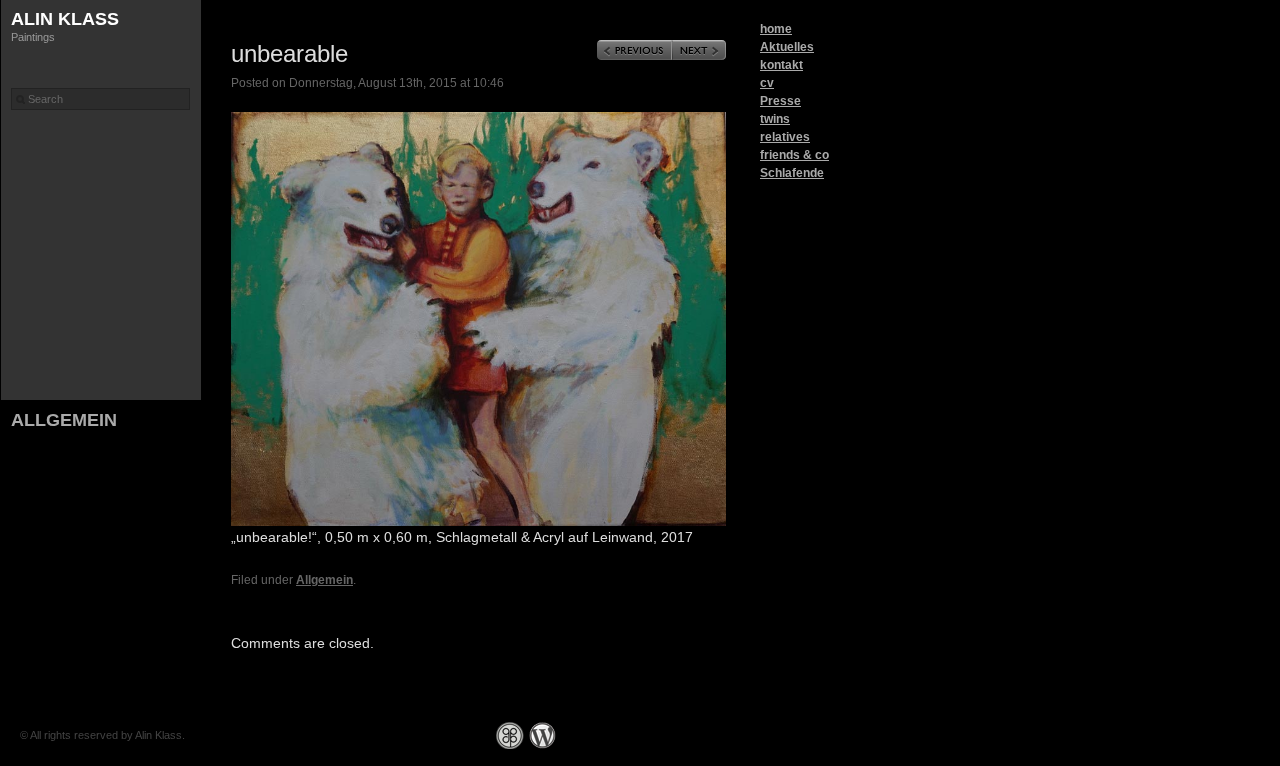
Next (699, 50)
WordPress (542, 735)
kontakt (781, 65)
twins (775, 119)
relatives (785, 137)
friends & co (794, 155)
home (776, 29)
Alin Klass (65, 19)
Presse (780, 101)
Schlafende (792, 173)
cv (767, 83)
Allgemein (64, 420)
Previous (634, 50)
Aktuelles (787, 47)
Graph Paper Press (510, 735)
